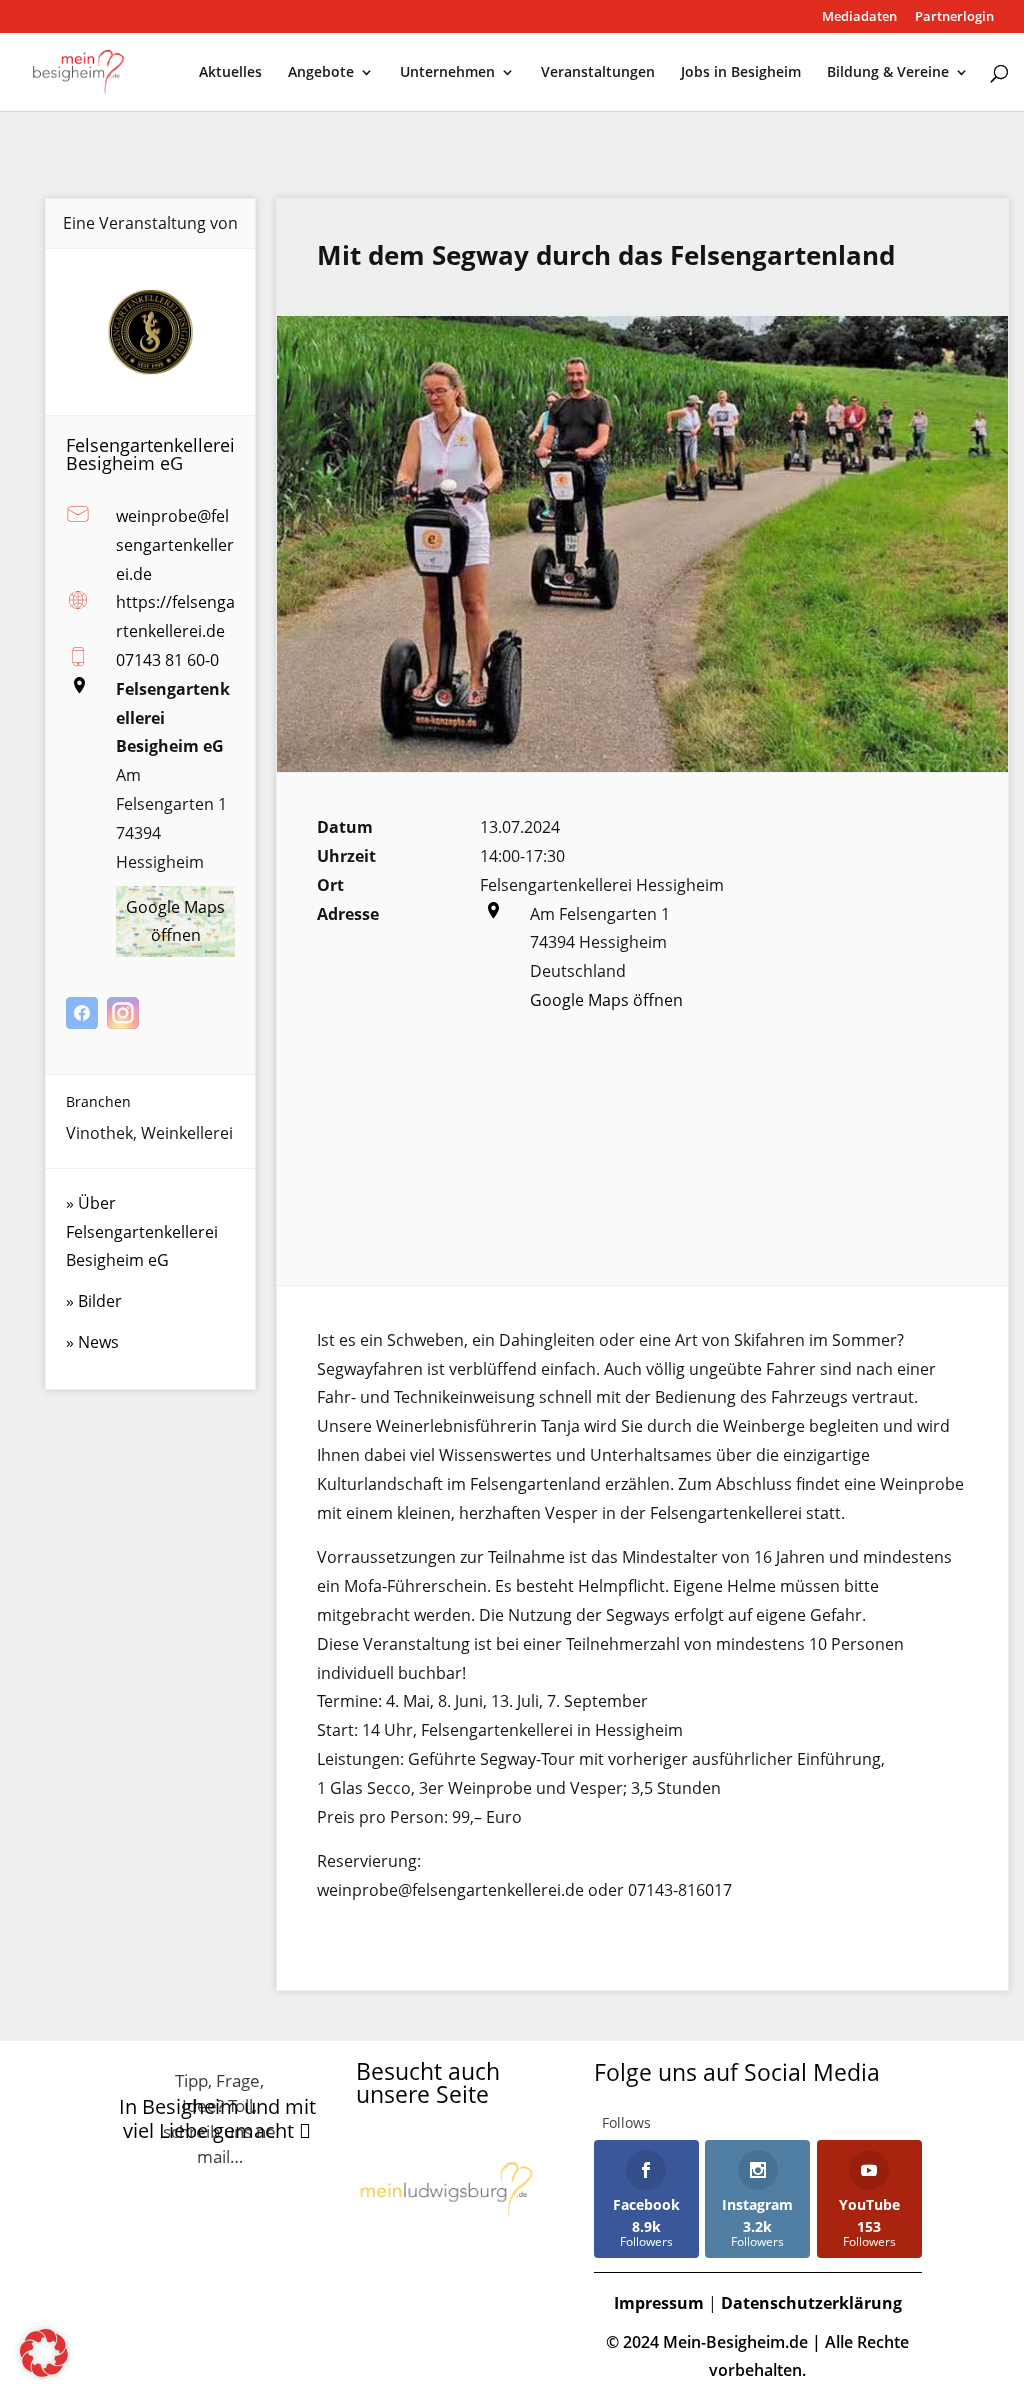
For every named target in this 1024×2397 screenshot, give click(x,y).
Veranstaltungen (598, 73)
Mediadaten (859, 17)
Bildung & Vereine (888, 73)
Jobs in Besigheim (741, 73)
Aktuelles (230, 73)
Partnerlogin (954, 17)
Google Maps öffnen (606, 1000)
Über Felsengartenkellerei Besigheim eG (142, 1232)
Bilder (100, 1301)
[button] (44, 2353)
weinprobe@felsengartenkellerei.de (175, 545)
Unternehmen (447, 73)
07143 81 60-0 (167, 660)
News (98, 1342)
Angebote (321, 73)
